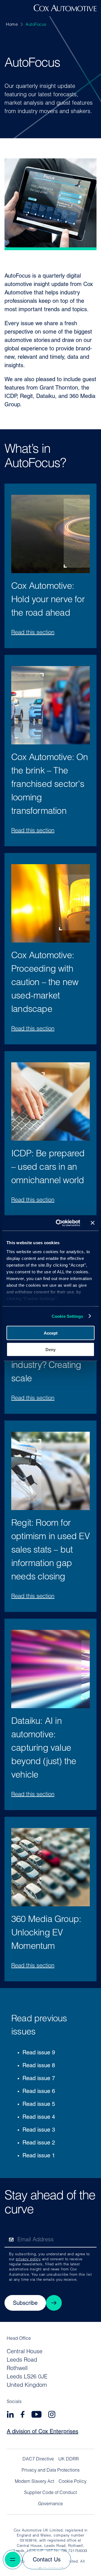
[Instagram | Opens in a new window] (52, 2415)
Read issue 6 (39, 2092)
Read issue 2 (39, 2143)
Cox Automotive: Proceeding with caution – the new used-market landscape (45, 983)
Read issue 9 (39, 2053)
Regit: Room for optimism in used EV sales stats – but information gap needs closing (50, 1550)
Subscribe (25, 2303)
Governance (50, 2504)
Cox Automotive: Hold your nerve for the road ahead (48, 600)
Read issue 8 (39, 2066)
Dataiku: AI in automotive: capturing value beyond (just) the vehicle (44, 1748)
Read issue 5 (39, 2104)
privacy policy (28, 2259)
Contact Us (47, 2560)
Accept (51, 1333)
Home (12, 25)
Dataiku (46, 397)
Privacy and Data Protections (51, 2470)
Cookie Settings (67, 1316)
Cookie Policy (73, 2482)
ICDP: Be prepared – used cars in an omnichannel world (48, 1168)
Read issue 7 (39, 2079)
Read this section (33, 633)
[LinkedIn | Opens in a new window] (10, 2415)
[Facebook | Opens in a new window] (23, 2415)
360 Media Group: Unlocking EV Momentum (46, 1933)
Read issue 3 (39, 2130)
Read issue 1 (39, 2156)
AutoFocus (36, 25)
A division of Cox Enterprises (43, 2432)
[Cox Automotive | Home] (65, 10)
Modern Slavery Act (35, 2482)
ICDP (11, 397)
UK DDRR (69, 2459)
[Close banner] (93, 1223)
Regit (26, 397)
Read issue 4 (39, 2117)
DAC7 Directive (38, 2459)
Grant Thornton (59, 388)
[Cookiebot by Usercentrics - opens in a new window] (59, 1223)
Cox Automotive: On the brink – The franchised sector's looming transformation (50, 785)
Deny (50, 1349)
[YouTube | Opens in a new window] (36, 2415)
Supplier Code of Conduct (50, 2493)
